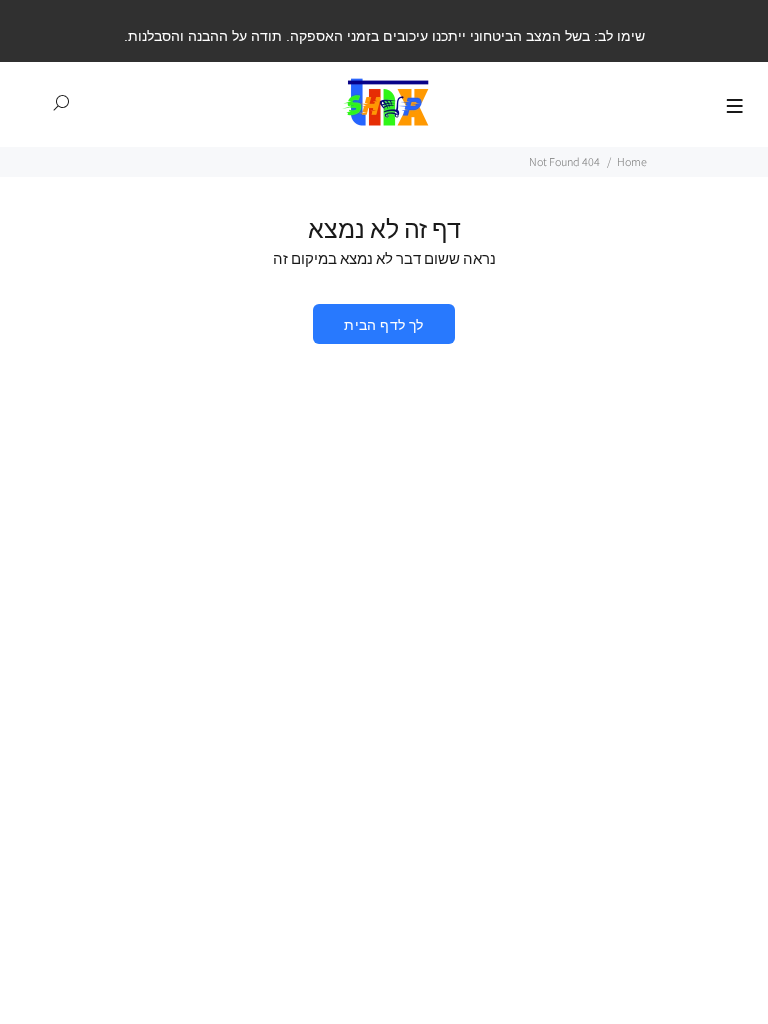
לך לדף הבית (384, 325)
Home (632, 161)
